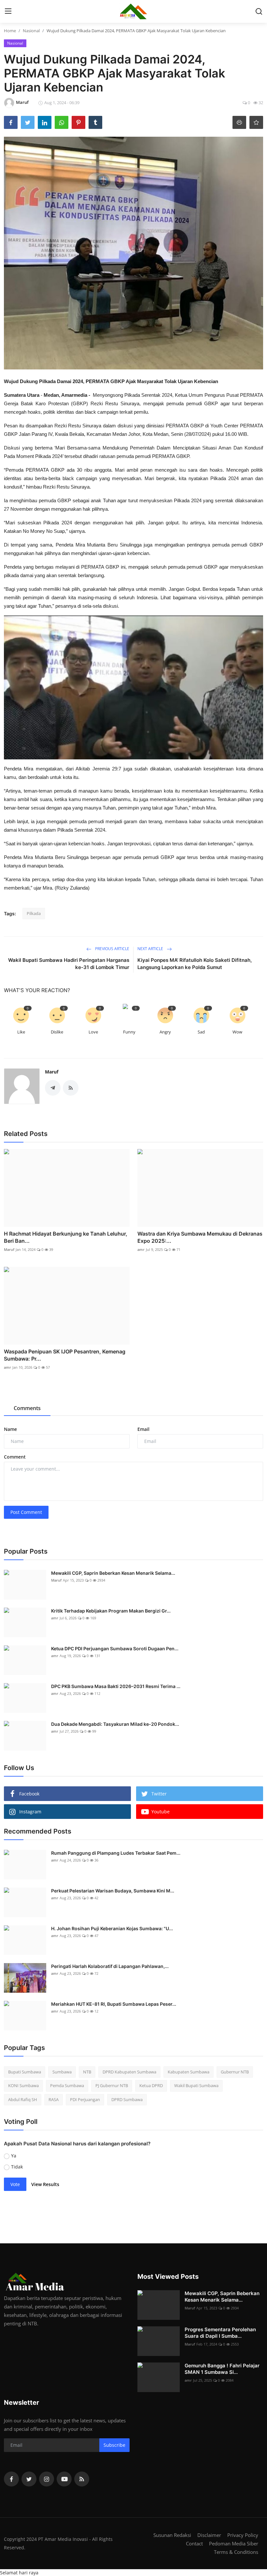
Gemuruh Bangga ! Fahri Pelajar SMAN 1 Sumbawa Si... (222, 2369)
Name (10, 1429)
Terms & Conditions (236, 2552)
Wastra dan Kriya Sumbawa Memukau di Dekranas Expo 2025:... (200, 1237)
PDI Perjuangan (85, 2099)
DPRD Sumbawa (127, 2099)
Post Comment (26, 1512)
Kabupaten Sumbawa (189, 2072)
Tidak (17, 2167)
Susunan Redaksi (172, 2535)
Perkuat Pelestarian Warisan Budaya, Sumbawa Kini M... (113, 1891)
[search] (259, 11)
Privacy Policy (243, 2535)
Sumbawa (62, 2072)
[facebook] (11, 2479)
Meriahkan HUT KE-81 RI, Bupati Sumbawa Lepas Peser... (114, 2004)
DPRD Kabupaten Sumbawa (129, 2072)
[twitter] (29, 2479)
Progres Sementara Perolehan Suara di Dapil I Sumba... (220, 2333)
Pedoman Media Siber (234, 2543)
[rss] (82, 2479)
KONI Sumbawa (23, 2085)
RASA (54, 2099)
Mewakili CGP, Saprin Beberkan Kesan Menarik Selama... (113, 1573)
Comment (15, 1457)
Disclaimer (209, 2535)
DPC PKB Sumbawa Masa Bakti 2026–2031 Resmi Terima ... (116, 1686)
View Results (45, 2184)
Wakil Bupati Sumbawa (196, 2085)
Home (10, 31)
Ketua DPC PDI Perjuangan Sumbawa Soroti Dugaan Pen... (115, 1648)
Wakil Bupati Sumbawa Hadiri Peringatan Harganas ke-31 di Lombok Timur (69, 964)
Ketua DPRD (151, 2085)
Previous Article (112, 949)
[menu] (8, 11)
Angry (165, 1032)
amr (141, 1249)
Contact (194, 2543)
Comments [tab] (27, 1408)
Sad (201, 1032)
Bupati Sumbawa (25, 2072)
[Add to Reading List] (256, 122)
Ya (14, 2156)
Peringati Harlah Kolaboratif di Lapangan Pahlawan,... (110, 1966)
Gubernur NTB (235, 2072)
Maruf (52, 1072)
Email (143, 1429)
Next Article (151, 949)
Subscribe (114, 2445)
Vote (15, 2184)
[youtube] (64, 2479)
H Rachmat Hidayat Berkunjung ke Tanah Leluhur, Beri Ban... (66, 1237)
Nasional (31, 31)
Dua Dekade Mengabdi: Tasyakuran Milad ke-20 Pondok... (115, 1724)
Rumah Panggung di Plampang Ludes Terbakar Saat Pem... (116, 1853)
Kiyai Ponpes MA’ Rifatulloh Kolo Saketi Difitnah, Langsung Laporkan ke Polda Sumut (195, 964)
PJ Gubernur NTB (112, 2085)
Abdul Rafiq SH (23, 2099)
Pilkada (34, 913)
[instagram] (47, 2479)
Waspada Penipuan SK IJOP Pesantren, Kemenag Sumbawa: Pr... (65, 1355)
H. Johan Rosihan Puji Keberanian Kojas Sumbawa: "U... (112, 1928)
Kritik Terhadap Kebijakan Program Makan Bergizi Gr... (111, 1611)
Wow (237, 1032)
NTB (87, 2072)
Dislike (57, 1032)
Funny (129, 1032)
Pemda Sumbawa (67, 2085)
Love (93, 1032)
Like (21, 1032)
